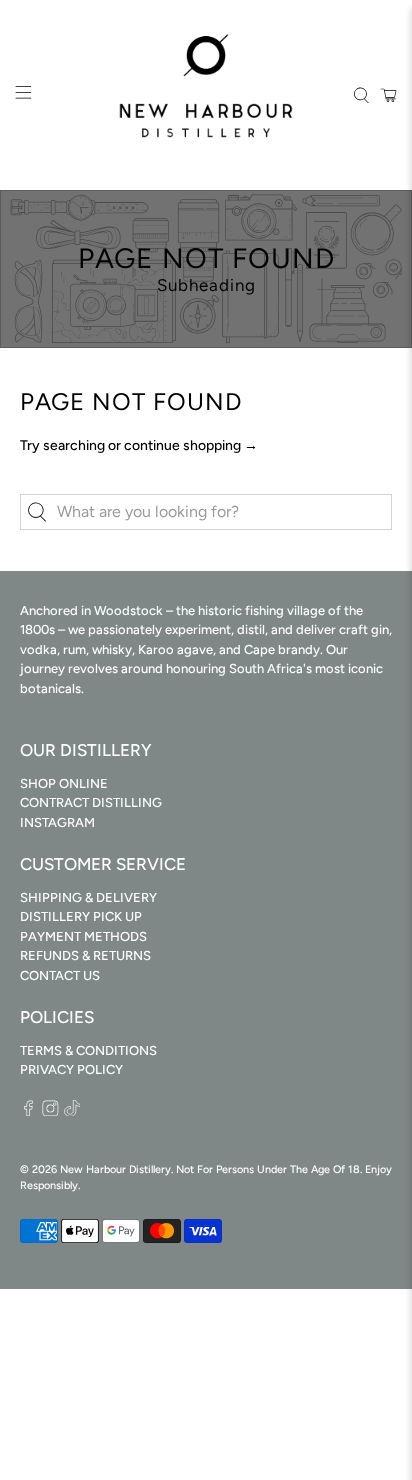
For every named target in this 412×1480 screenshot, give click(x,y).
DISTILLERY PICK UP (81, 916)
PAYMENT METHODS (83, 936)
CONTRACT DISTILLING (91, 802)
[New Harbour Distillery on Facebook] (28, 1111)
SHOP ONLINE (64, 783)
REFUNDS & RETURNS (85, 955)
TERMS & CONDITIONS (88, 1050)
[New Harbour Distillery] (206, 95)
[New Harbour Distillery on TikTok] (72, 1111)
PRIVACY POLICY (71, 1069)
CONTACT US (60, 975)
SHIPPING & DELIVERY (88, 897)
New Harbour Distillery (115, 1169)
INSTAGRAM (57, 822)
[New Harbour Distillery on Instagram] (50, 1111)
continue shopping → (191, 445)
